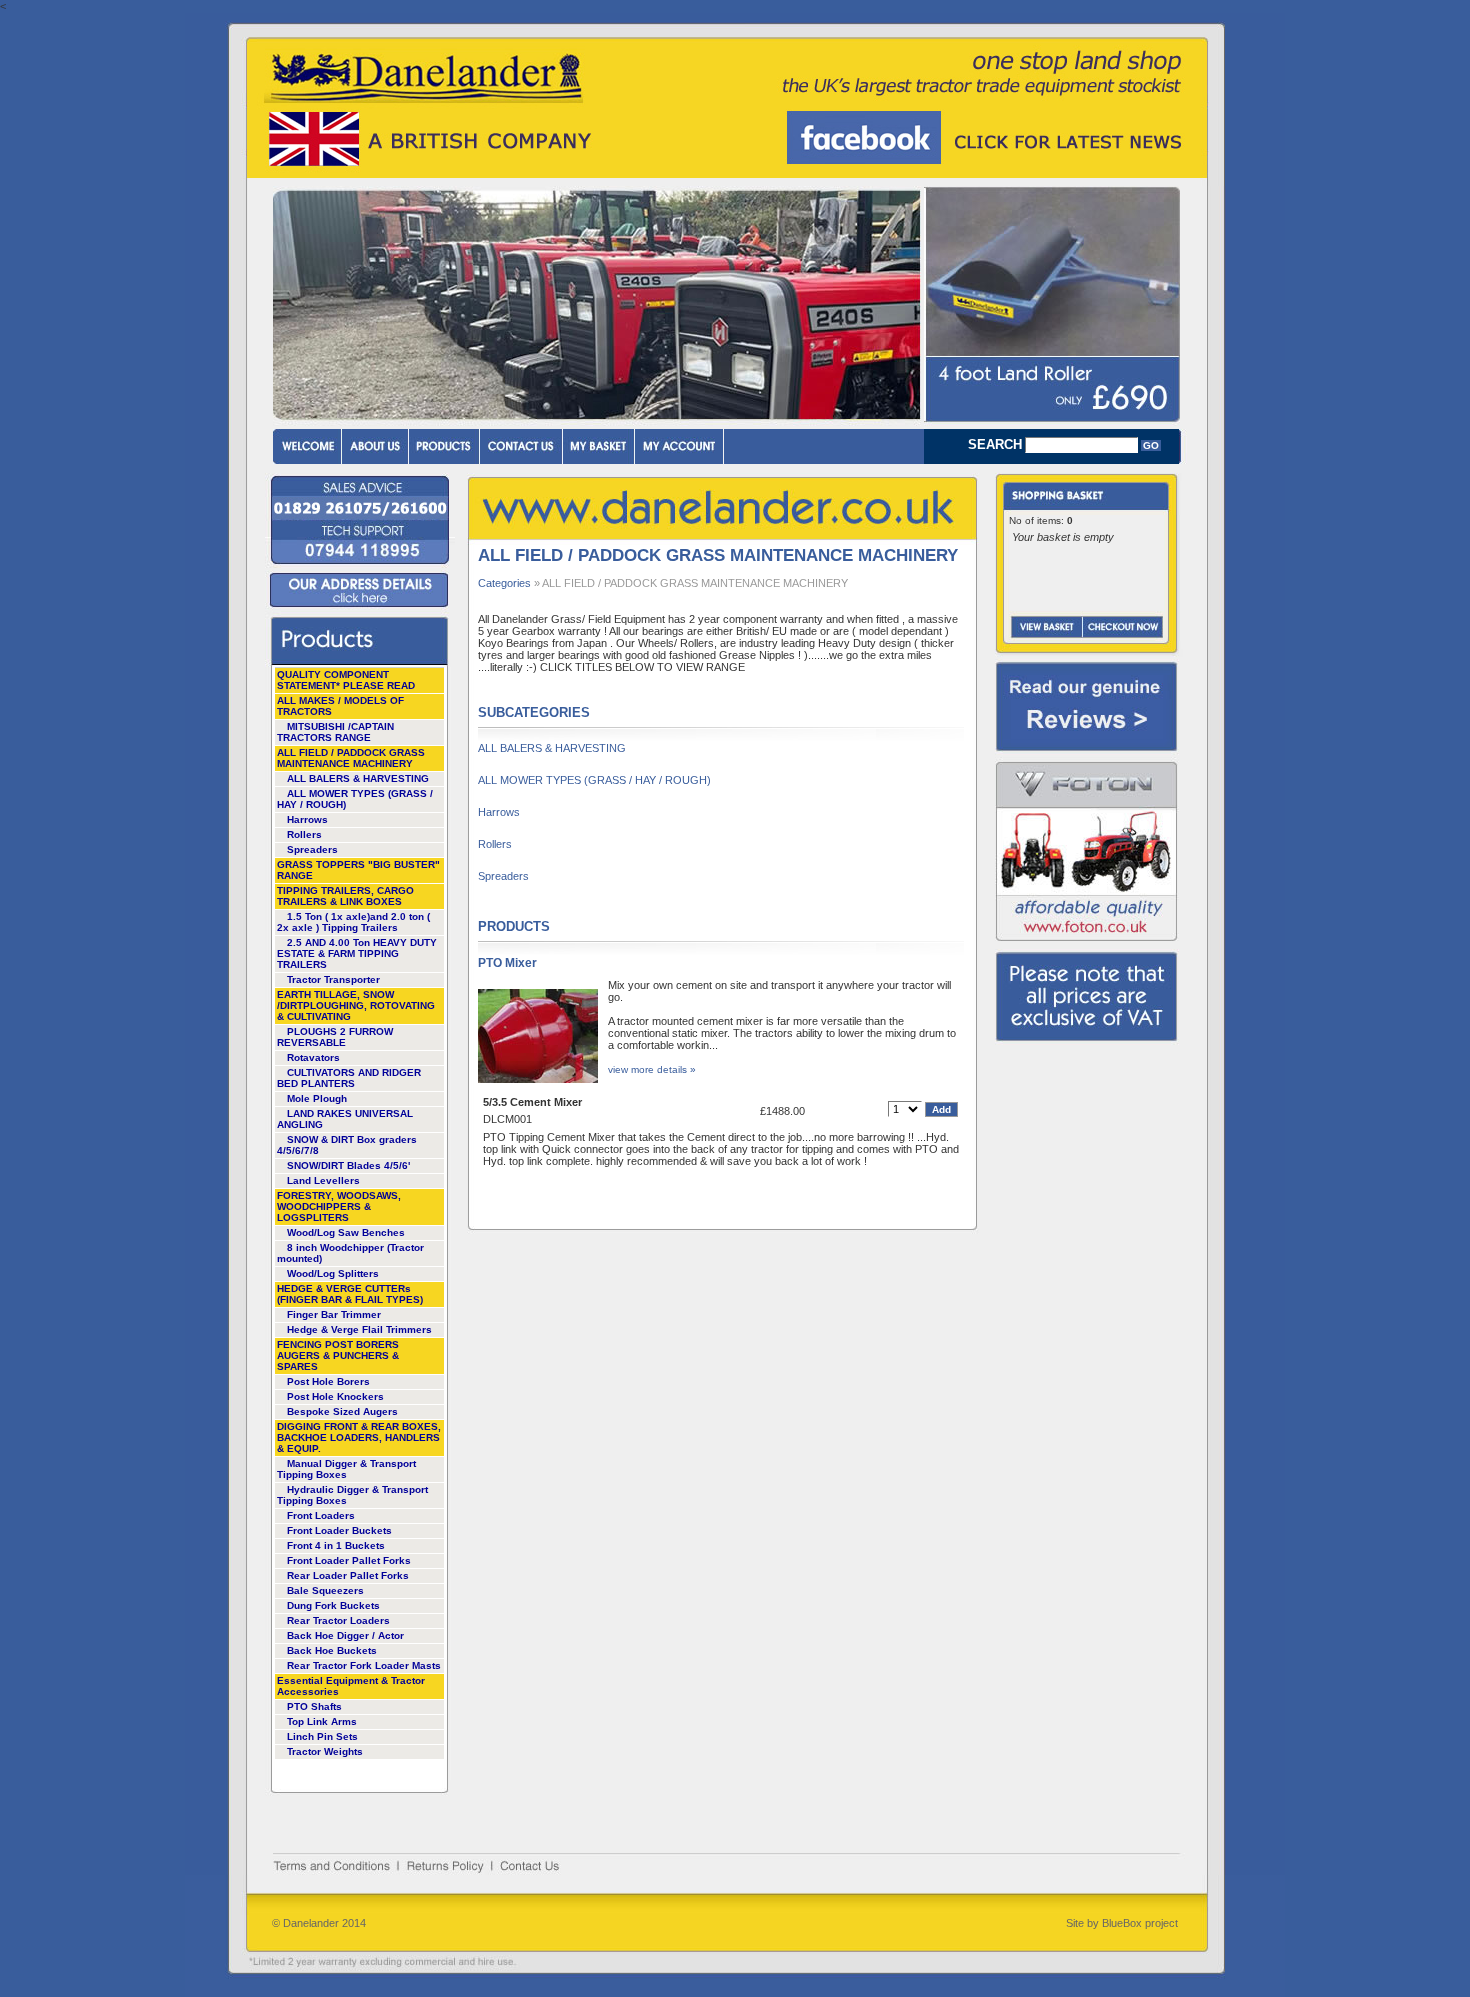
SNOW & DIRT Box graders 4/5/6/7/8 (347, 1145)
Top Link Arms (322, 1721)
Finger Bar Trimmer (334, 1314)
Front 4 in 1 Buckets (336, 1545)
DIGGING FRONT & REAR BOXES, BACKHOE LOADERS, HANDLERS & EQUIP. (359, 1437)
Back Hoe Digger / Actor (345, 1635)
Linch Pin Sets (322, 1736)
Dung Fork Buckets (333, 1605)
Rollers (304, 834)
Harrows (307, 819)
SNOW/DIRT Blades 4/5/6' (348, 1165)
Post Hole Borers (328, 1381)
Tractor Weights (325, 1751)
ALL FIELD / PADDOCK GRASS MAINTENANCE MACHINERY (351, 758)
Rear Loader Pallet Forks (348, 1575)
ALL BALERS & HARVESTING (358, 778)
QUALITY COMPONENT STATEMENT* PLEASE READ (346, 680)
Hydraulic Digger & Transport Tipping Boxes (352, 1495)
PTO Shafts (314, 1706)
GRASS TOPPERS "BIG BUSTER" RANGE (358, 870)
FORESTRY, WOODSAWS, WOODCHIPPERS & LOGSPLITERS (339, 1206)
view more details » (652, 1069)
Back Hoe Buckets (332, 1650)
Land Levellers (323, 1180)
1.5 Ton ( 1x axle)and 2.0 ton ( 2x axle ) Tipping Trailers (353, 922)
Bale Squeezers (325, 1590)
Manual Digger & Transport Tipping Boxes (346, 1469)
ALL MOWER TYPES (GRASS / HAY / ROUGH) (355, 799)
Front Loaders (321, 1515)
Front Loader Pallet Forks (349, 1560)
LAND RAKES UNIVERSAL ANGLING (345, 1119)
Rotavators (313, 1057)
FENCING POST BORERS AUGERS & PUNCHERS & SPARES (338, 1355)
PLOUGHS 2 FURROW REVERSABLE (335, 1037)
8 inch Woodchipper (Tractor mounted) (350, 1253)
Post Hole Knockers (335, 1396)
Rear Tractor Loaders (338, 1620)
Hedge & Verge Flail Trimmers (359, 1329)
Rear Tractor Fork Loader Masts (364, 1665)
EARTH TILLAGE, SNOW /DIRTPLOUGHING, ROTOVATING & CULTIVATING (356, 1005)
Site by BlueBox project (1122, 1923)
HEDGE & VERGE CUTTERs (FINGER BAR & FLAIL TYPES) (350, 1294)
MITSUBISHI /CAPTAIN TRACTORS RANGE (335, 732)
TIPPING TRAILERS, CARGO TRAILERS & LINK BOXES (345, 896)
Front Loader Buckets (339, 1530)
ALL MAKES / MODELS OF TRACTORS (340, 706)
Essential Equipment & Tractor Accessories (351, 1686)
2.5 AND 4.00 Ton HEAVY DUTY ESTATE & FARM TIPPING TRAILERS (357, 953)
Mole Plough (317, 1098)
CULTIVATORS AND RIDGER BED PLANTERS (349, 1078)
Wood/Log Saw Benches (346, 1232)
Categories (504, 583)
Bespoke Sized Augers (342, 1411)
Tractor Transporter (333, 979)
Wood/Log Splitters (333, 1273)
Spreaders (312, 849)
